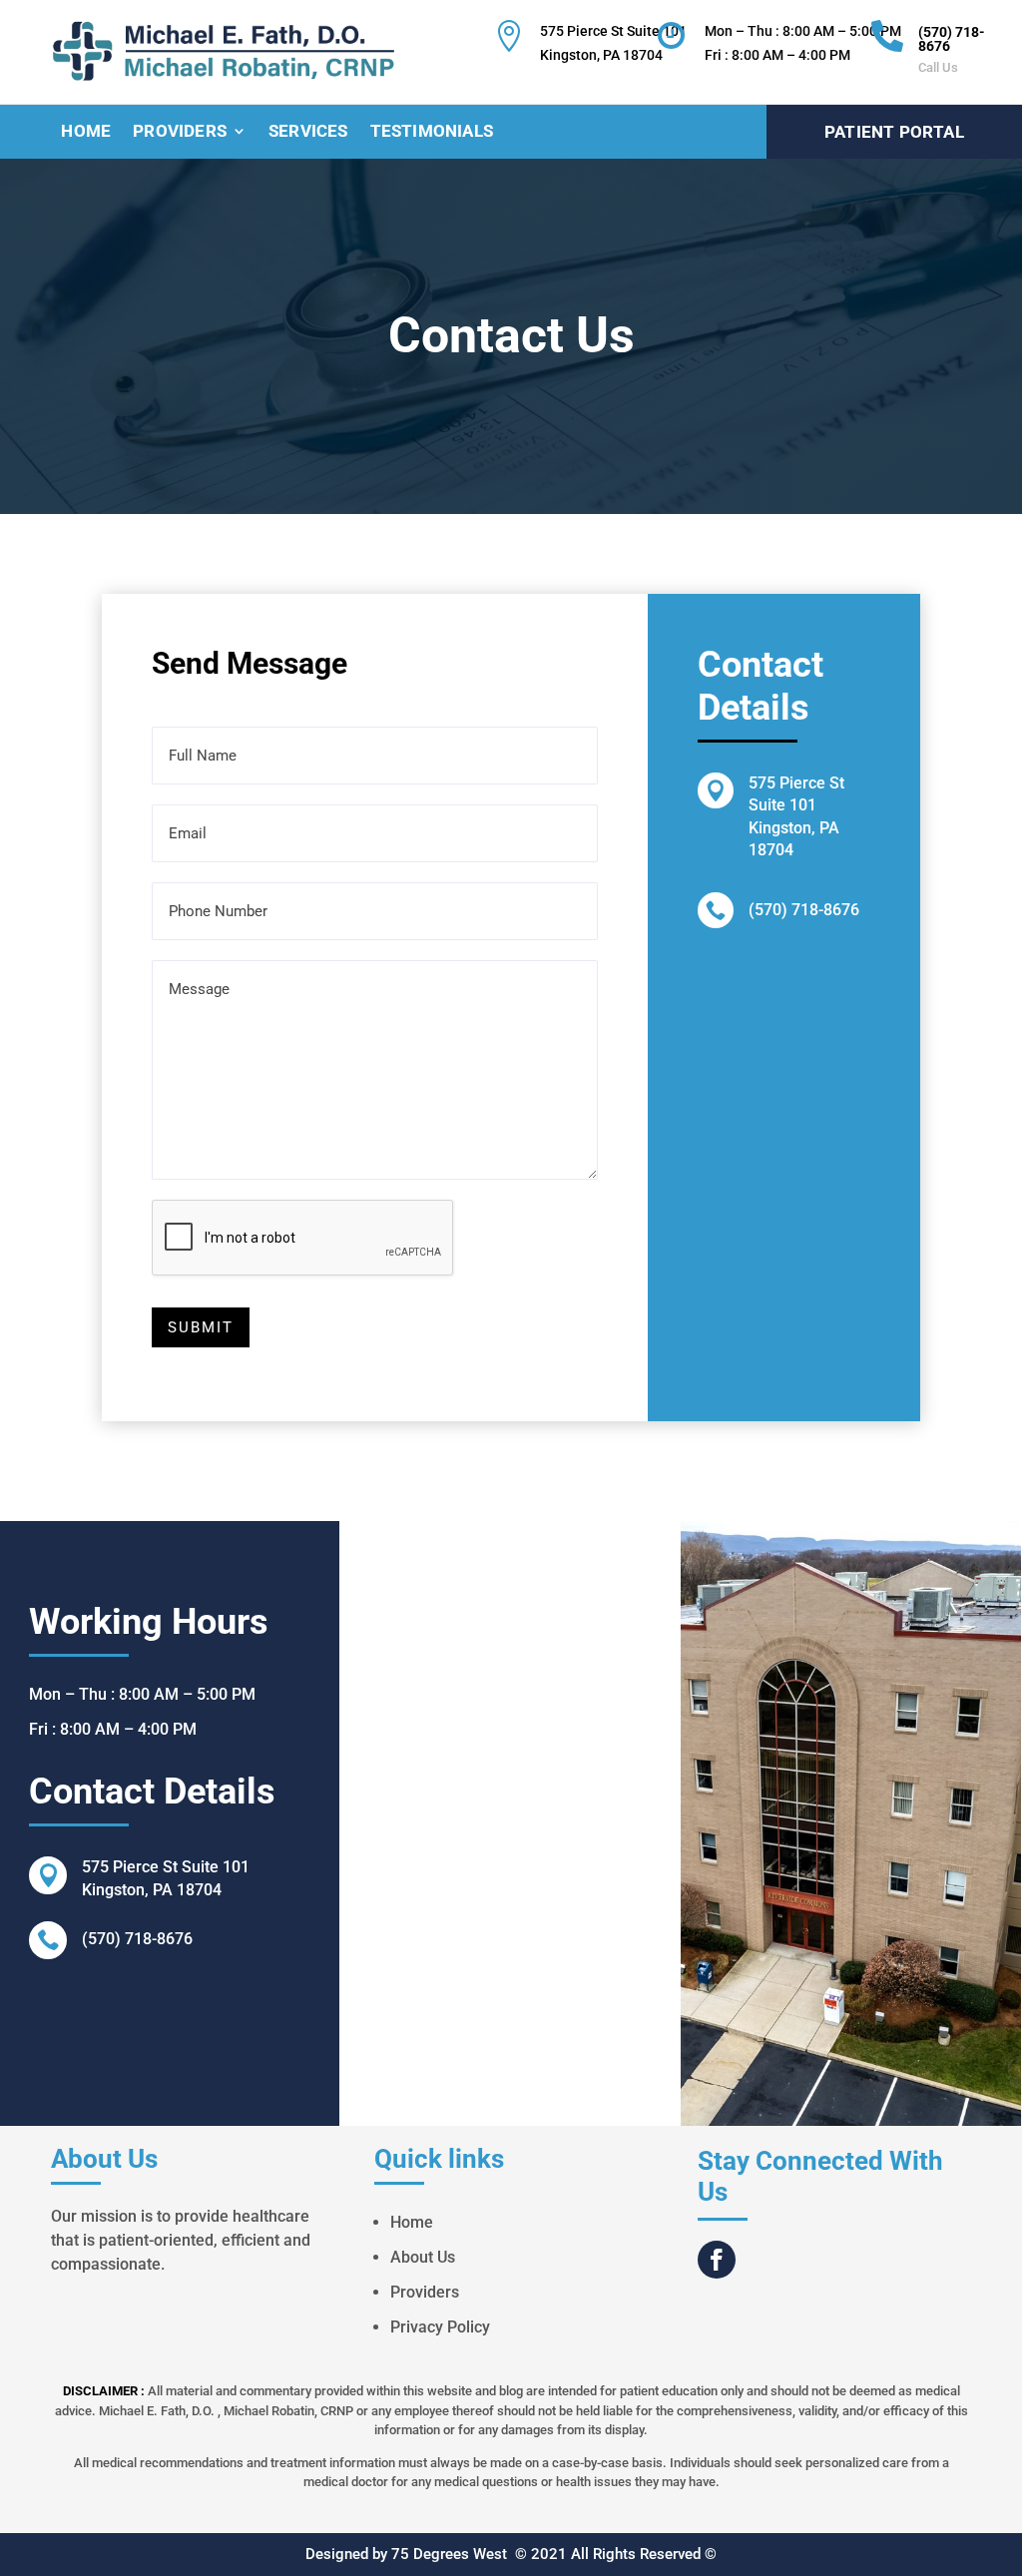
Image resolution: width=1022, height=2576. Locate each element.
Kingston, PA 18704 (152, 1890)
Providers (180, 132)
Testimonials (432, 132)
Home (86, 132)
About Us (423, 2257)
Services (308, 132)
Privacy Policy (440, 2327)
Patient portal (894, 132)
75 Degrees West (449, 2554)
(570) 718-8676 (952, 39)
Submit (201, 1327)
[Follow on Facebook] (717, 2260)
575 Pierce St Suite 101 (166, 1867)
